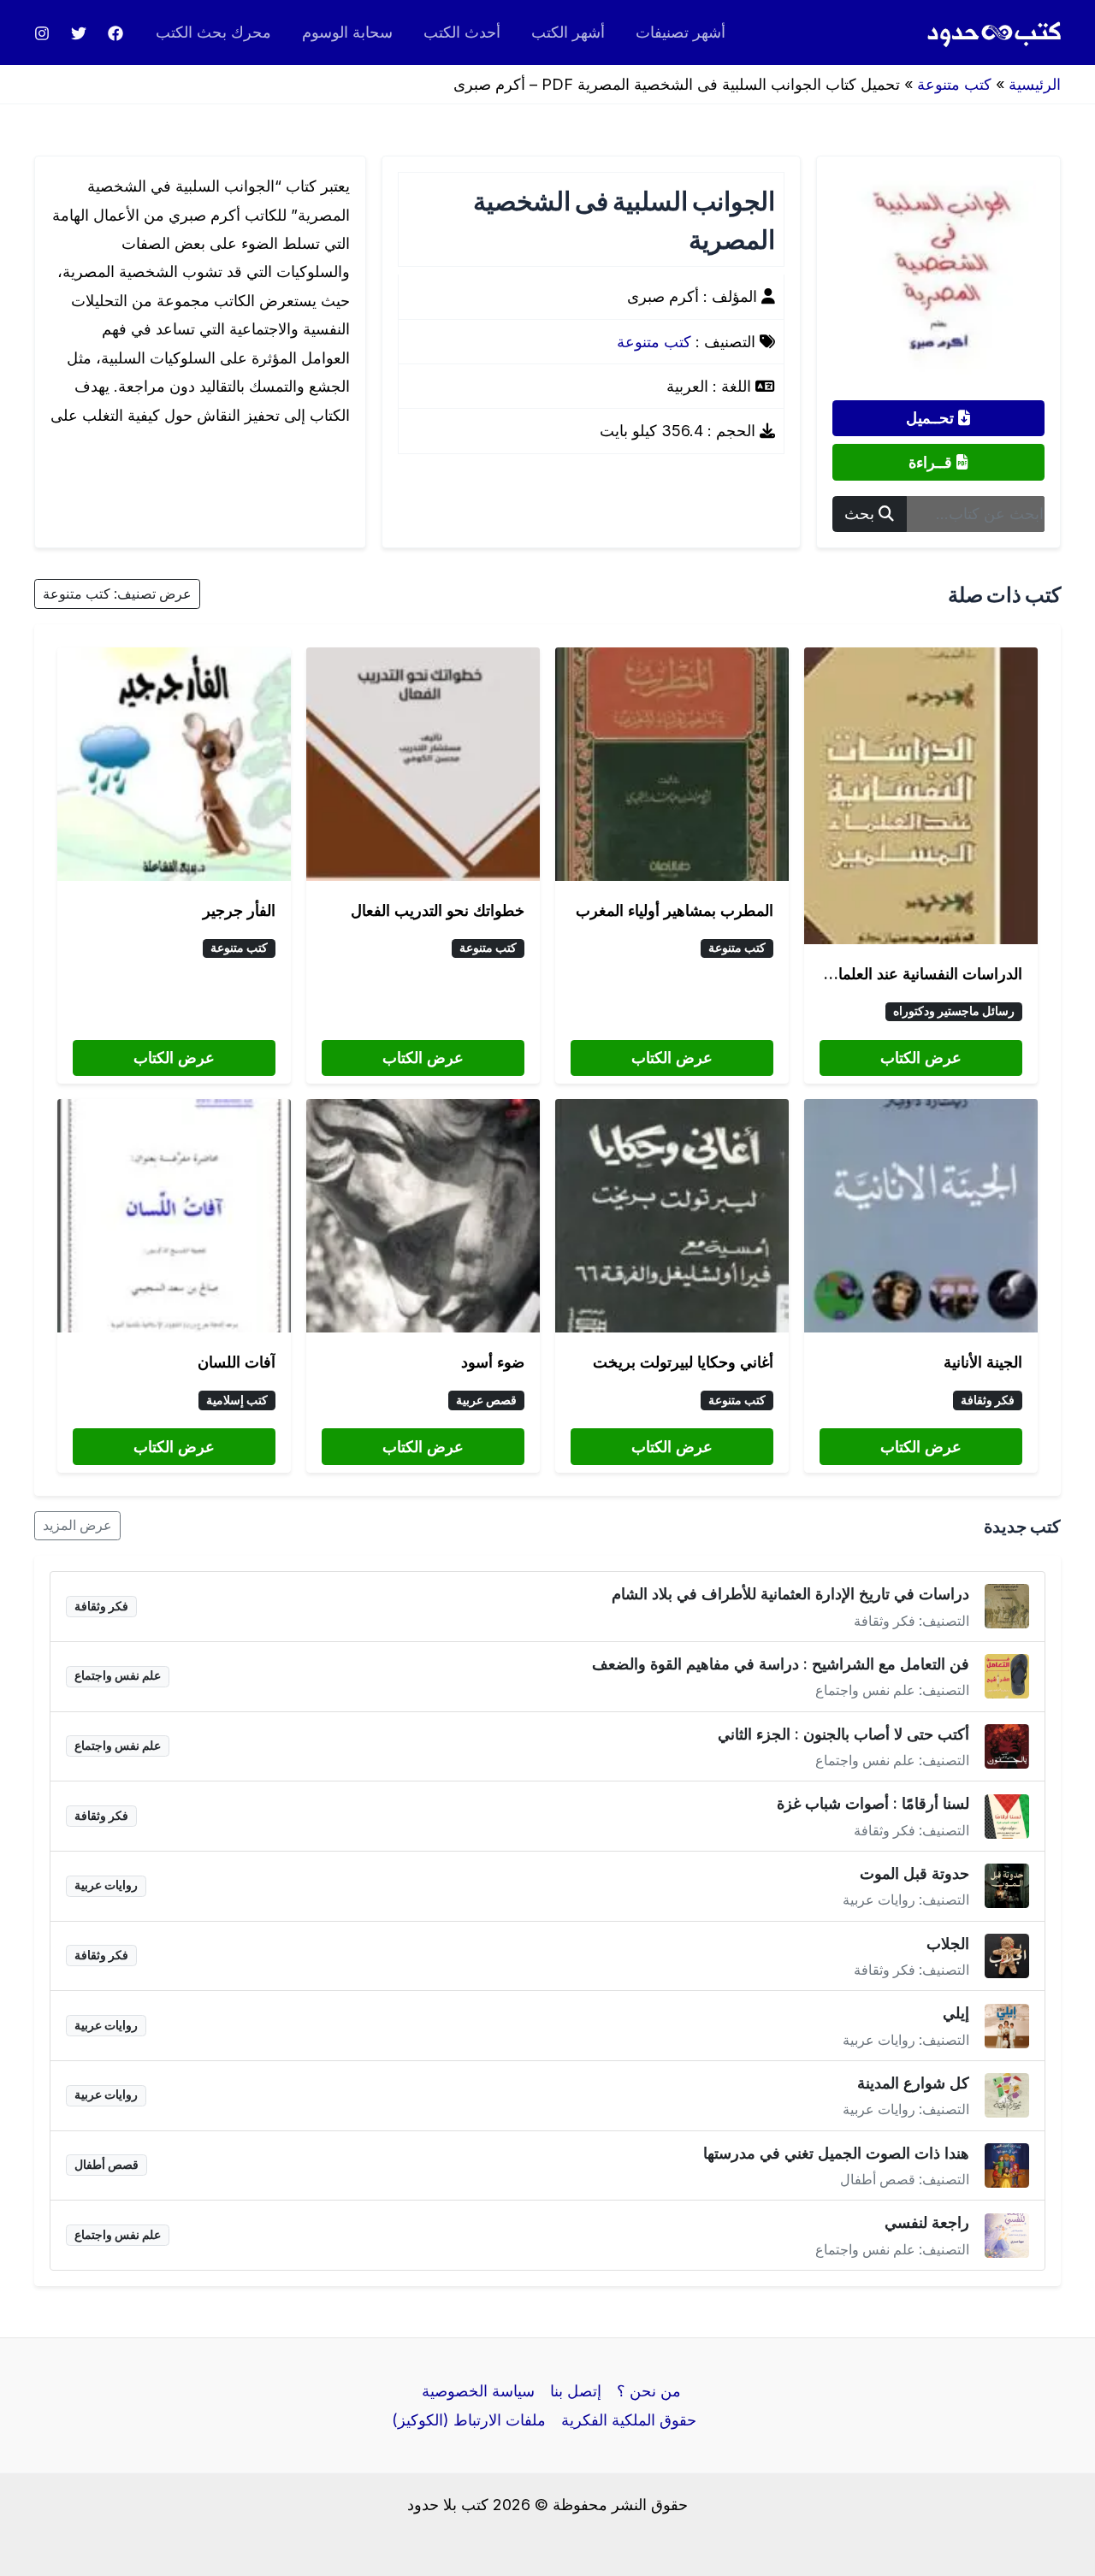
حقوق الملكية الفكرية (629, 2420)
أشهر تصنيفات (681, 32)
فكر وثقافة (988, 1400)
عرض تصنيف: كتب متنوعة (117, 594)
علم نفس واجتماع (118, 1675)
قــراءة (932, 462)
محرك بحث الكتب (213, 32)
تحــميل (932, 418)
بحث (861, 514)
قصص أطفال (107, 2165)
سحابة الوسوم (347, 32)
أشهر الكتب (568, 32)
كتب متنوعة (954, 84)
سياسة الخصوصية (478, 2391)
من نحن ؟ (649, 2391)
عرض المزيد (77, 1525)
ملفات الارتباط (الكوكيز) (469, 2420)
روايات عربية (106, 1885)
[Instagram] (42, 33)
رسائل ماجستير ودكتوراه (954, 1011)
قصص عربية (486, 1400)
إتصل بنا (576, 2391)
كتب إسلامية (237, 1400)
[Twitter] (79, 33)
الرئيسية (1035, 84)
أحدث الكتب (462, 32)
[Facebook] (115, 33)
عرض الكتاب (921, 1058)
